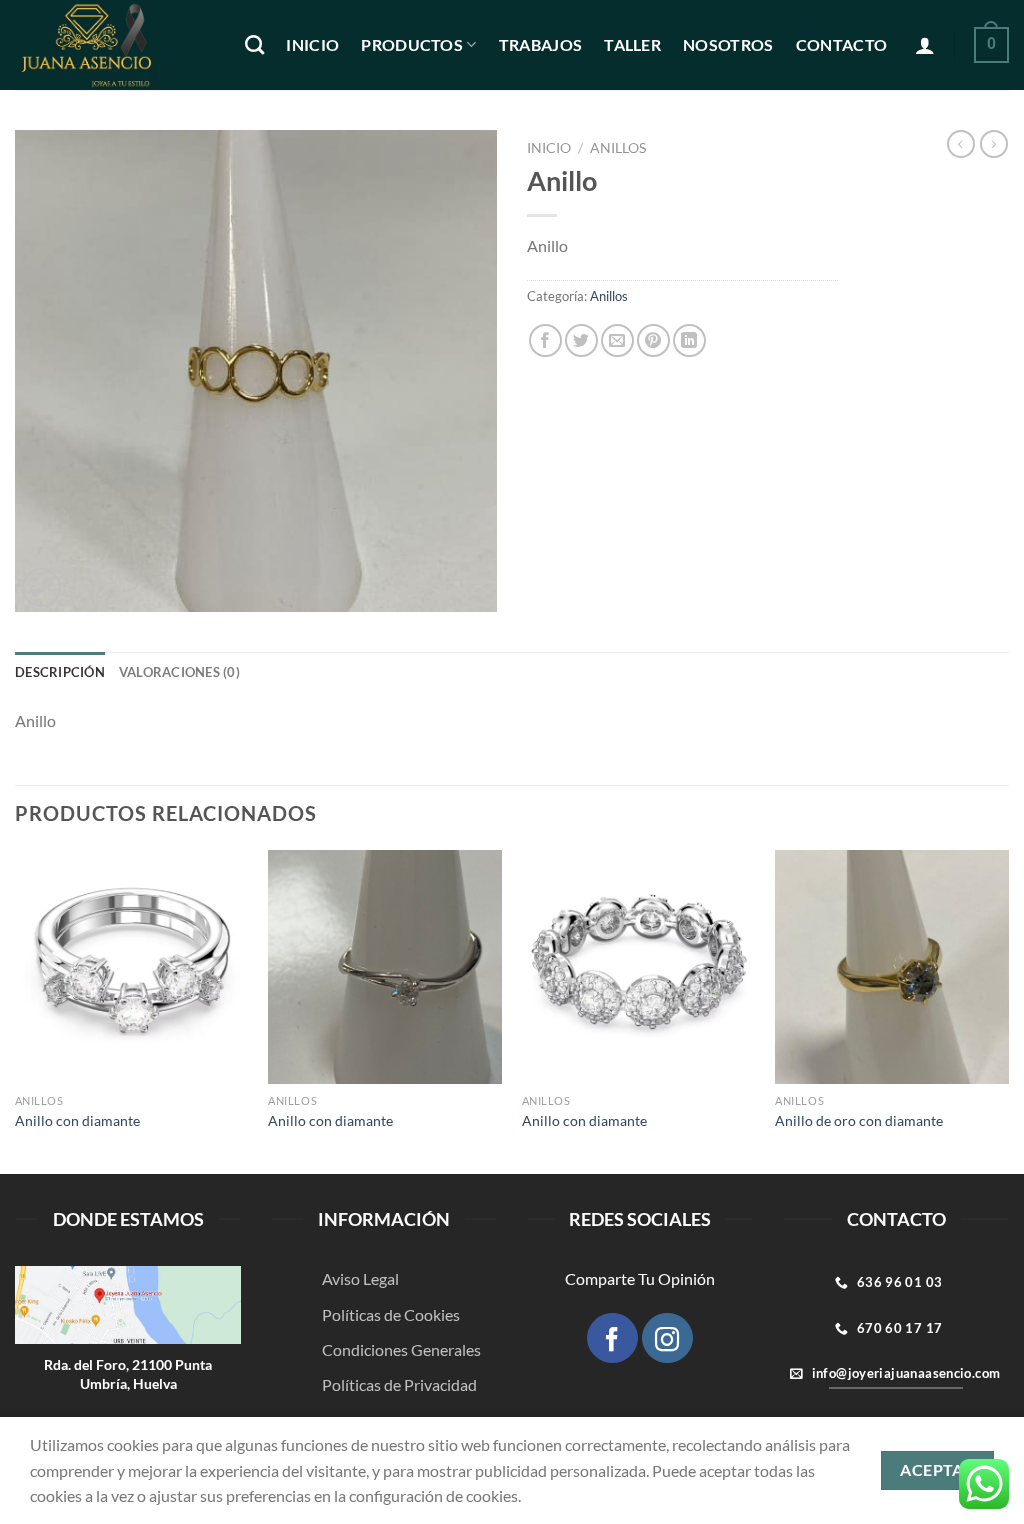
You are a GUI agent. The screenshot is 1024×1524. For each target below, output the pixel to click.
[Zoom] (41, 587)
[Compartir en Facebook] (545, 340)
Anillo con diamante (77, 1120)
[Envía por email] (617, 340)
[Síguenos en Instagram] (667, 1338)
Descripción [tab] (60, 672)
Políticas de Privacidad (399, 1384)
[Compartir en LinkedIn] (689, 340)
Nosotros (728, 44)
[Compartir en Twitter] (581, 340)
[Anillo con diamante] (132, 967)
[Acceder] (925, 45)
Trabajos (541, 44)
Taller (632, 44)
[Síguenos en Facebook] (612, 1338)
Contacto (842, 44)
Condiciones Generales (401, 1349)
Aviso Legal (360, 1278)
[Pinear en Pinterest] (653, 340)
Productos (412, 44)
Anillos (618, 148)
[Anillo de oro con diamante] (892, 967)
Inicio (312, 44)
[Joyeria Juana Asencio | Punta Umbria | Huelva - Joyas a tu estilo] (115, 45)
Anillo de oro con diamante (859, 1120)
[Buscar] (254, 44)
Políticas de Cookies (391, 1314)
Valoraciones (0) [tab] (179, 672)
